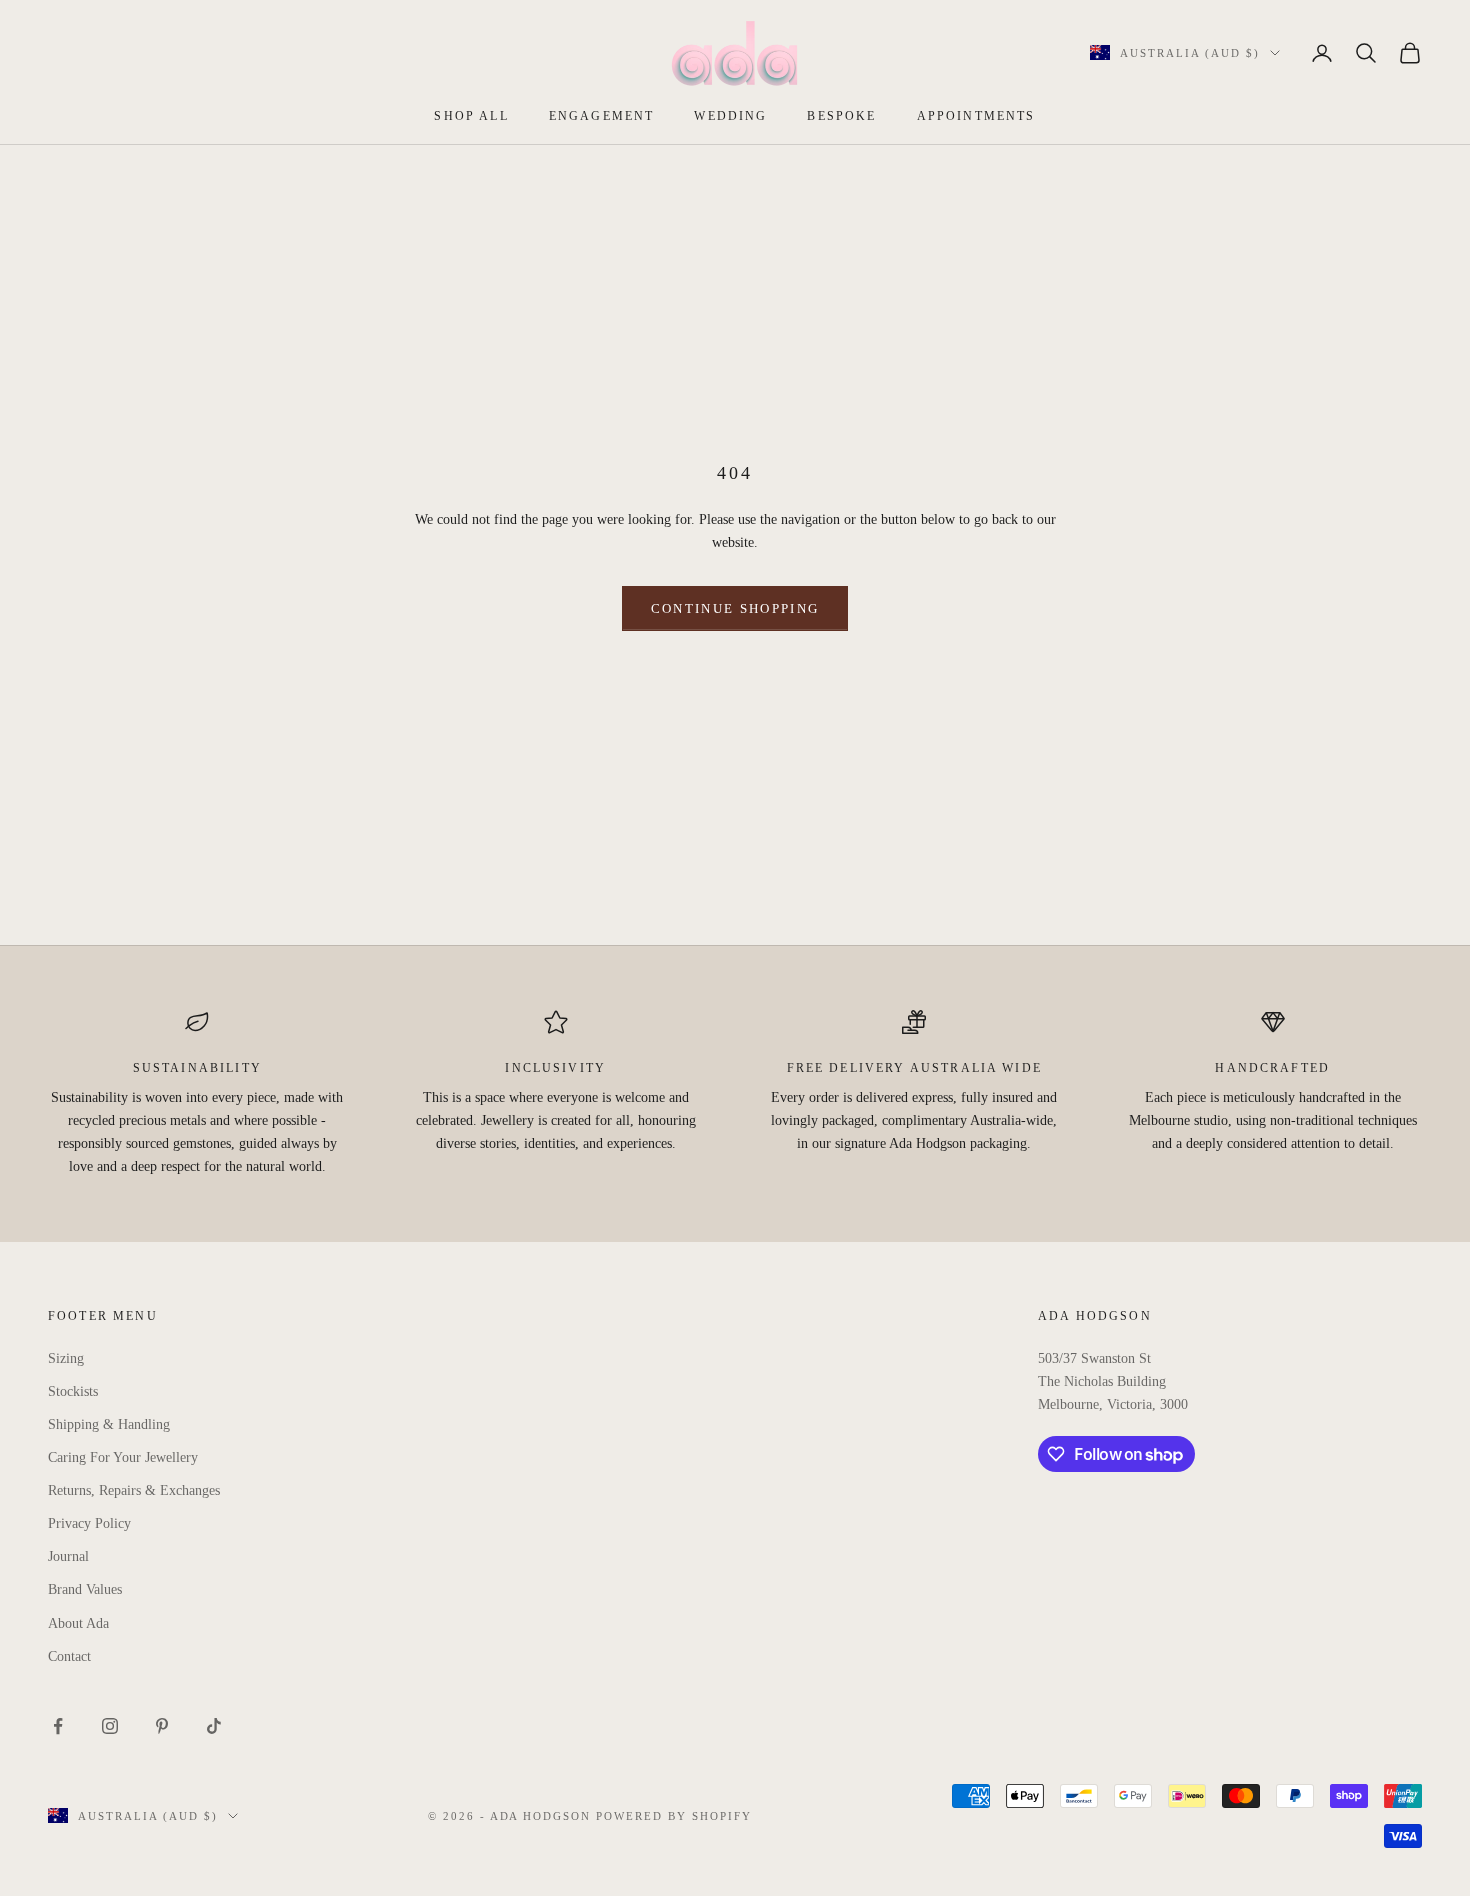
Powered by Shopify (674, 1816)
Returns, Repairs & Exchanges (134, 1490)
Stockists (73, 1391)
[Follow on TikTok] (214, 1726)
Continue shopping (735, 608)
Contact (69, 1656)
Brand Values (85, 1589)
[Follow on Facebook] (58, 1726)
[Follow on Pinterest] (162, 1726)
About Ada (78, 1623)
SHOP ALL (471, 116)
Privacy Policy (89, 1523)
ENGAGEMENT (602, 116)
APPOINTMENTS (976, 116)
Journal (68, 1556)
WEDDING (730, 116)
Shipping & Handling (109, 1424)
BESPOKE (841, 116)
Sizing (66, 1358)
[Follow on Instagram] (110, 1726)
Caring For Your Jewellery (123, 1457)
